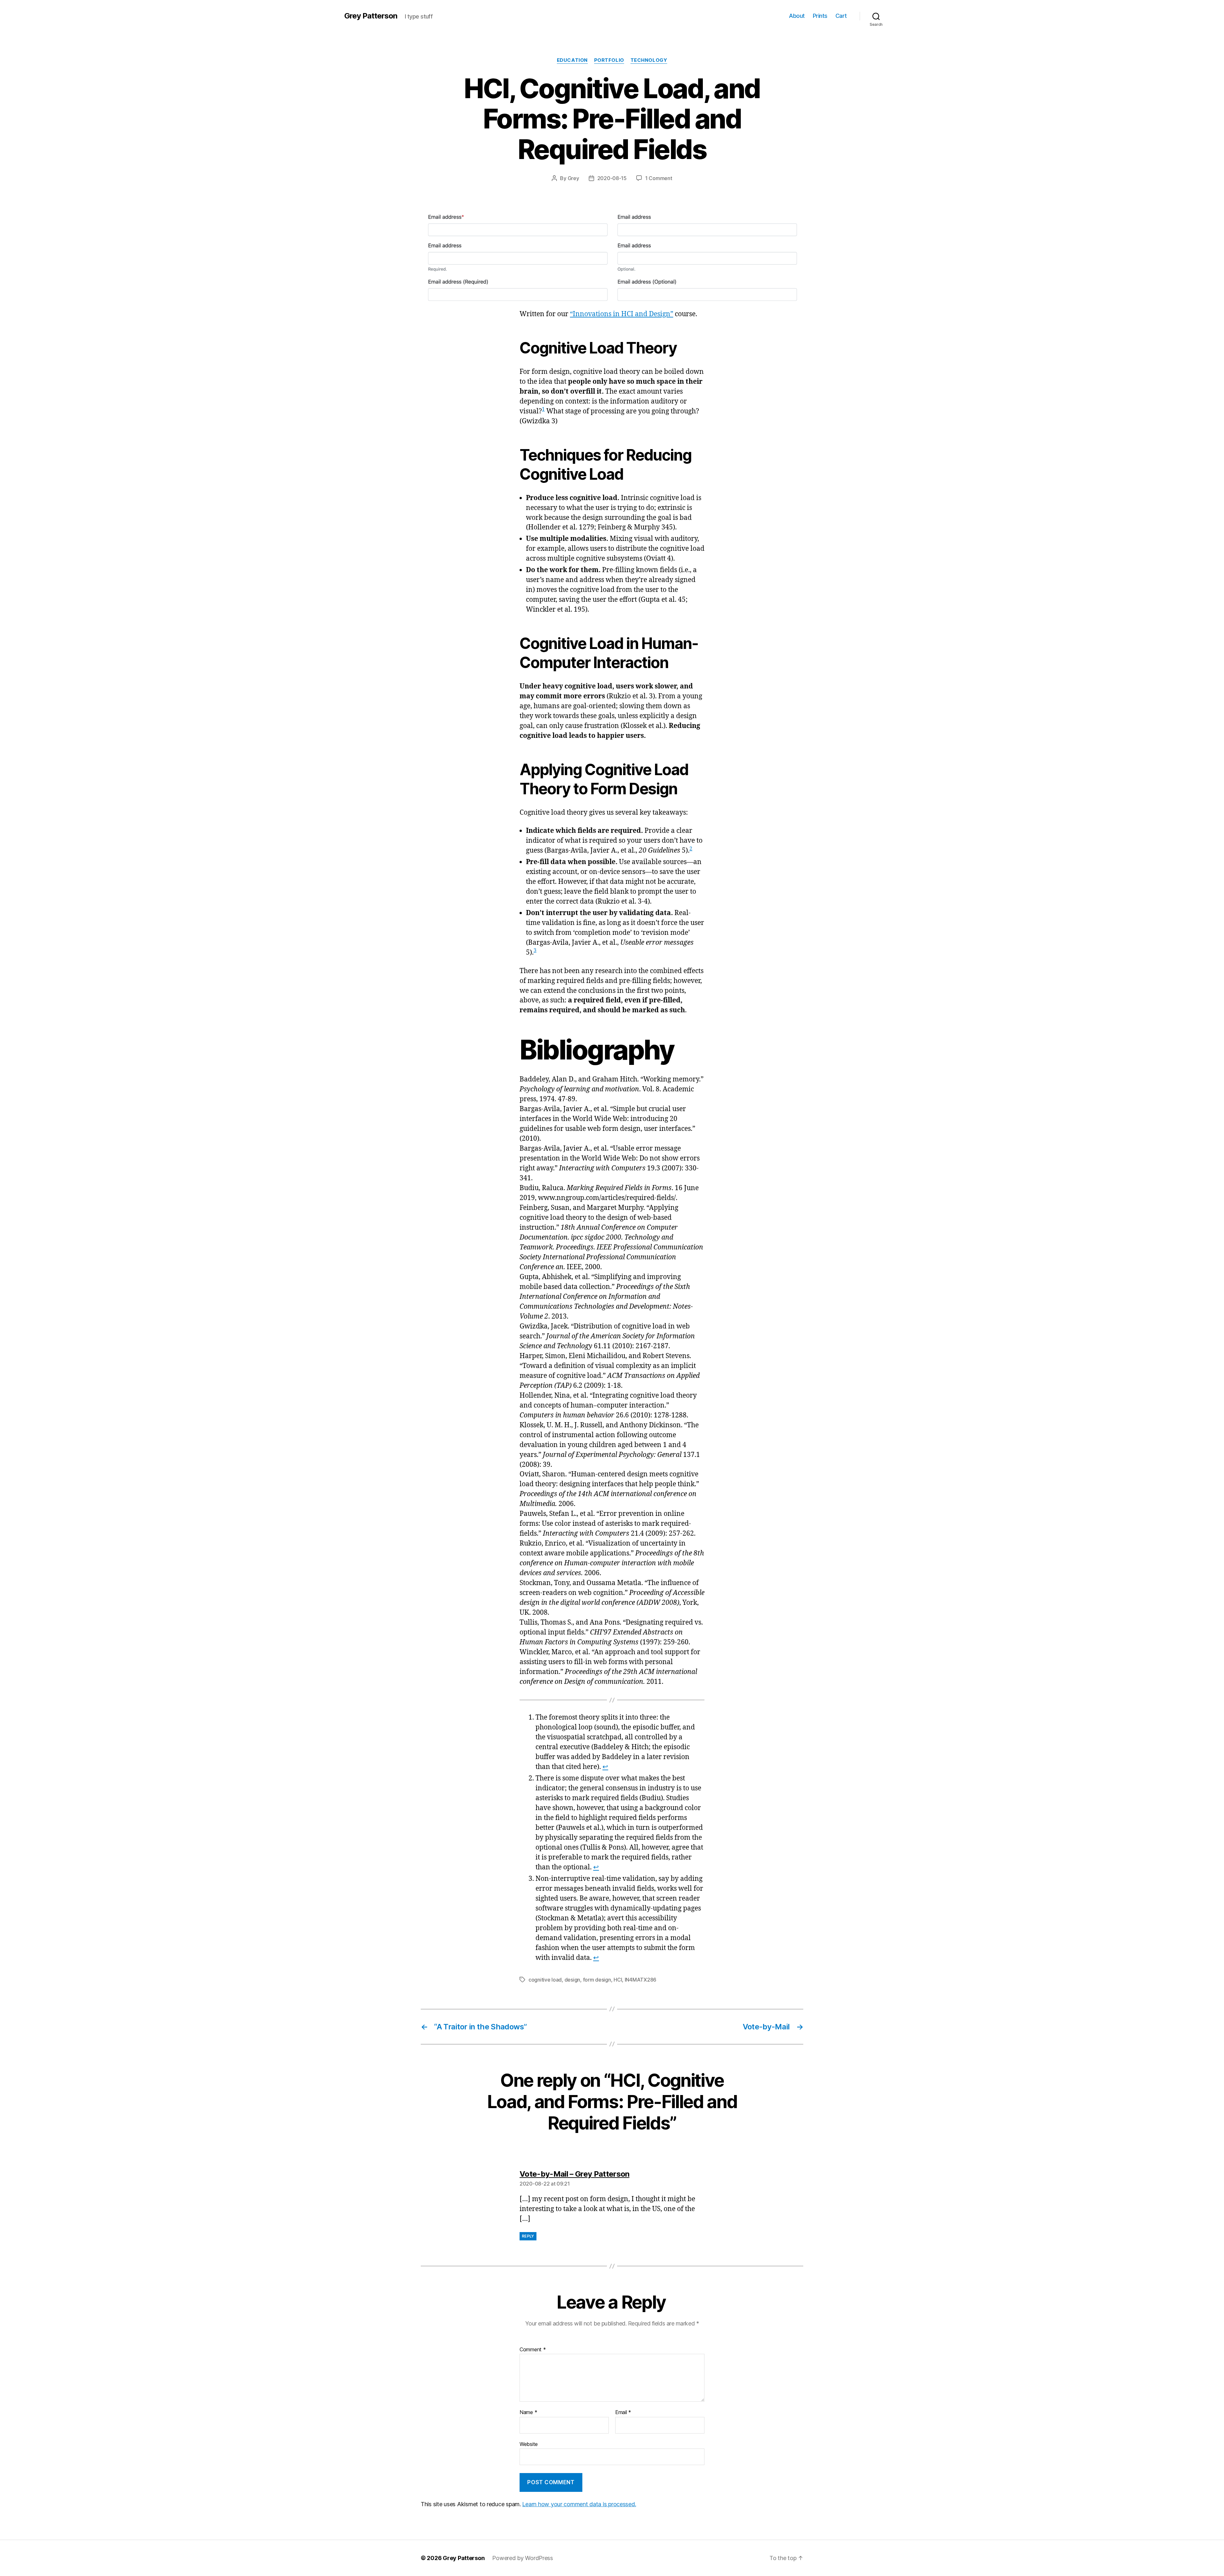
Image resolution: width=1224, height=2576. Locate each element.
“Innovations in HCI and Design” (622, 314)
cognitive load (545, 1980)
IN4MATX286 (641, 1980)
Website (529, 2444)
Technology (649, 60)
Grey (573, 178)
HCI (618, 1980)
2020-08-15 (612, 178)
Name (528, 2412)
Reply (528, 2236)
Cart (841, 16)
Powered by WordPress (523, 2558)
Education (572, 60)
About (797, 16)
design (572, 1980)
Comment (533, 2350)
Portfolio (609, 60)
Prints (820, 16)
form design (597, 1980)
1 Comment (659, 178)
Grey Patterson (371, 16)
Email (623, 2412)
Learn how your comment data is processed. (579, 2504)
